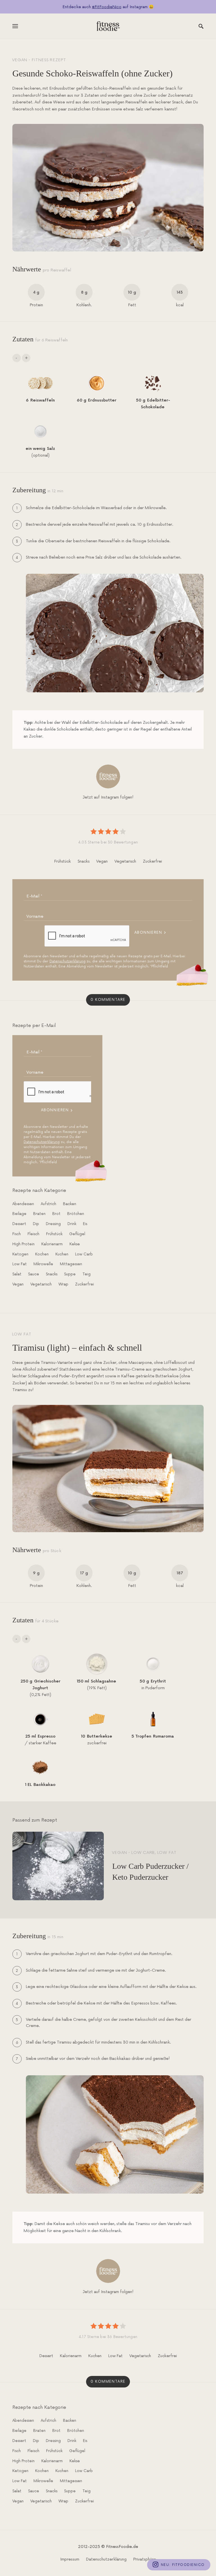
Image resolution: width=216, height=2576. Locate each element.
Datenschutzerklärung (67, 961)
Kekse (75, 1244)
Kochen (42, 1254)
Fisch (17, 1234)
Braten (39, 1214)
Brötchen (76, 1214)
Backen (70, 1204)
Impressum (70, 2559)
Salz (51, 449)
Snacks (84, 861)
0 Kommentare (108, 1000)
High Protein (23, 1244)
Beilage (19, 1214)
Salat (17, 1274)
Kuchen (62, 1254)
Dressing (53, 1224)
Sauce (34, 1274)
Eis (85, 1224)
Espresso (47, 1736)
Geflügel (77, 1234)
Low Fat (20, 1264)
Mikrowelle (43, 1264)
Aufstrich (49, 1204)
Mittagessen (71, 1264)
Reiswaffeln (43, 400)
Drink (72, 1224)
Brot (56, 1214)
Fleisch (33, 1234)
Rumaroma (163, 1736)
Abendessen (23, 1204)
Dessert (19, 1224)
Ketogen (20, 1254)
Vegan (20, 60)
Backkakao (44, 1785)
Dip (36, 1224)
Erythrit (158, 1681)
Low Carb (84, 1254)
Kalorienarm (52, 1244)
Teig (86, 1274)
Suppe (70, 1274)
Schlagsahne (103, 1681)
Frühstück (63, 861)
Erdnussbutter (102, 400)
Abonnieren (148, 933)
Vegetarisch (125, 861)
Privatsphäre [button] (145, 2559)
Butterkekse (100, 1736)
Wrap (63, 1284)
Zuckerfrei (152, 861)
